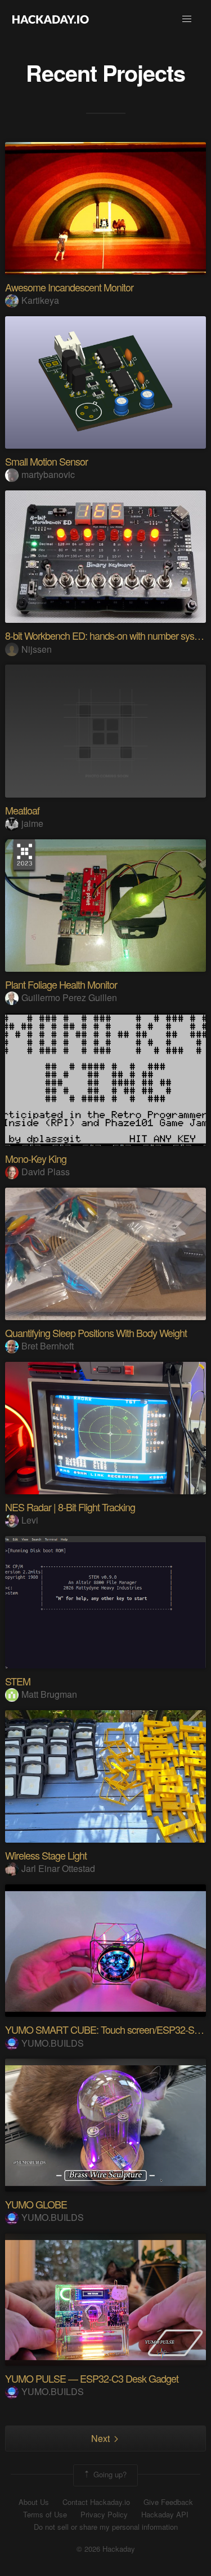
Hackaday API (165, 2515)
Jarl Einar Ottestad (58, 1868)
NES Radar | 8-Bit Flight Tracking (70, 1507)
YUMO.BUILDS (53, 2043)
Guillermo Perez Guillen (69, 997)
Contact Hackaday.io (96, 2502)
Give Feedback (168, 2502)
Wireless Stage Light (46, 1855)
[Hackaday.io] (51, 19)
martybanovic (48, 474)
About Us (34, 2502)
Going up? (109, 2474)
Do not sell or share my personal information (106, 2527)
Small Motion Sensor (46, 461)
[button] (187, 19)
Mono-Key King (36, 1158)
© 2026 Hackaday (106, 2549)
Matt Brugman (49, 1694)
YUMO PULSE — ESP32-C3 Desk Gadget (92, 2378)
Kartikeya (40, 300)
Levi (30, 1520)
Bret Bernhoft (48, 1346)
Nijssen (37, 649)
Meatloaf (22, 810)
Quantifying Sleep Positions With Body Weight (96, 1333)
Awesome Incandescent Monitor (69, 287)
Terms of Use (45, 2515)
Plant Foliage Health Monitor (61, 984)
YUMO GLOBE (36, 2204)
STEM (18, 1681)
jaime (32, 823)
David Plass (46, 1172)
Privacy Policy (104, 2515)
